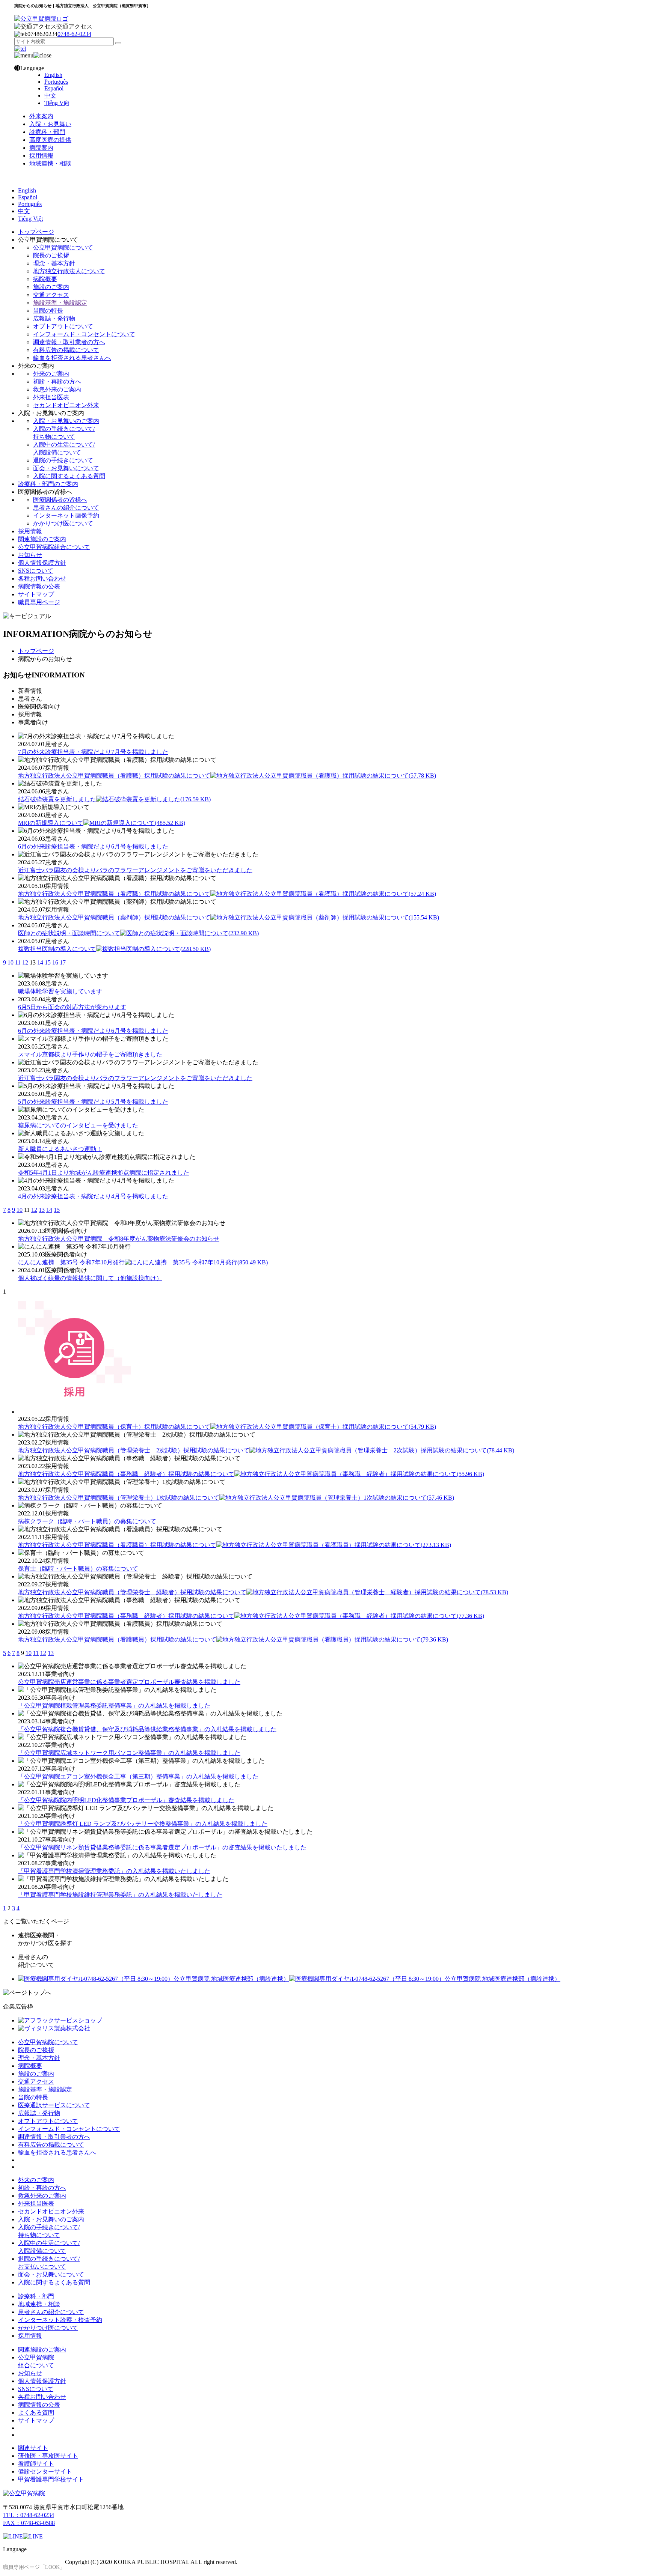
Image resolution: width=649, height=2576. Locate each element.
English (53, 75)
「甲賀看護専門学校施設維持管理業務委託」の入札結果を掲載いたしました (120, 1895)
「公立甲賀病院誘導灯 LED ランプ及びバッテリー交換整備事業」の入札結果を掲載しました (143, 1824)
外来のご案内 (51, 374)
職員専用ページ (39, 602)
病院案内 (41, 148)
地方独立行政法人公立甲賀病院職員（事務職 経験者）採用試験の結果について (251, 1474)
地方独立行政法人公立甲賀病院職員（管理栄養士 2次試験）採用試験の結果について (266, 1450)
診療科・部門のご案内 (48, 484)
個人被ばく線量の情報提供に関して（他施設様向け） (90, 1278)
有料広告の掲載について (66, 350)
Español (54, 88)
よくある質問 (36, 2413)
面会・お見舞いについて (66, 468)
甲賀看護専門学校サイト (51, 2479)
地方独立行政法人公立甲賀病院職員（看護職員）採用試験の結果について (235, 1545)
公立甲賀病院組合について (54, 547)
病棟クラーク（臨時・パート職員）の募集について (87, 1521)
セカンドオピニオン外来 (66, 405)
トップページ (36, 232)
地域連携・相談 (50, 163)
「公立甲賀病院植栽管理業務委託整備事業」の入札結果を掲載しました (114, 1706)
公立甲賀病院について (63, 248)
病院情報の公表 (39, 586)
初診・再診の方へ (57, 381)
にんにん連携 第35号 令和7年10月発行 (143, 1262)
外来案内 (41, 116)
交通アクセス (74, 26)
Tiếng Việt (57, 103)
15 (48, 962)
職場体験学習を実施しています (60, 991)
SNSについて (36, 571)
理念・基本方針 (54, 263)
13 (42, 1210)
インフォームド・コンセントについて (84, 334)
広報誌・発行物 (54, 318)
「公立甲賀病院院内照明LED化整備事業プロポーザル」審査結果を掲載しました (126, 1800)
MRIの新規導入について (102, 823)
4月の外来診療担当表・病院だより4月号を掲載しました (93, 1196)
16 (55, 962)
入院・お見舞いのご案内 (66, 421)
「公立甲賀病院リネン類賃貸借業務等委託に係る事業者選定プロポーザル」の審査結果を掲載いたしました (162, 1847)
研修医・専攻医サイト (48, 2456)
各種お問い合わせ (42, 579)
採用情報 (41, 156)
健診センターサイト (45, 2471)
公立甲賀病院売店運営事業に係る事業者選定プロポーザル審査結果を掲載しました (129, 1682)
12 (25, 962)
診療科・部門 (47, 132)
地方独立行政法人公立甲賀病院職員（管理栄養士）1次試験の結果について (236, 1498)
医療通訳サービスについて (54, 2105)
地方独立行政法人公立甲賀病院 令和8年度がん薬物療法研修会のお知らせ (119, 1239)
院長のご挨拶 (51, 255)
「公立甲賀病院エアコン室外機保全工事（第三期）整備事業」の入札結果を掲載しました (138, 1776)
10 (11, 962)
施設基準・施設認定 (60, 303)
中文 (50, 96)
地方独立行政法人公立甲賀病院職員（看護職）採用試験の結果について (227, 776)
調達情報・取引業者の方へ (69, 342)
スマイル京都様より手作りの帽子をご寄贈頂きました (90, 1054)
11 (18, 962)
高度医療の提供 (50, 140)
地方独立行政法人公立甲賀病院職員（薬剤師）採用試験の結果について (229, 917)
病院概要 (45, 279)
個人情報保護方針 (42, 563)
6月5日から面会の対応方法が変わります (72, 1007)
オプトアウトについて (63, 326)
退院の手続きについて (63, 460)
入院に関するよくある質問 (69, 476)
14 (40, 962)
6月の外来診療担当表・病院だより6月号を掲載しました (93, 846)
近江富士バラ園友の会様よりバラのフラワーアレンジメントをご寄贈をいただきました (135, 870)
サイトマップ (36, 594)
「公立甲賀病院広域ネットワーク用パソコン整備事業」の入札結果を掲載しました (129, 1753)
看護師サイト (36, 2464)
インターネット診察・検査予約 (60, 2320)
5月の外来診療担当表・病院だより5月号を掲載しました (93, 1102)
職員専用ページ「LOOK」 (34, 2567)
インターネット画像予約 (66, 515)
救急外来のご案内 (57, 389)
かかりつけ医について (63, 523)
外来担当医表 (51, 397)
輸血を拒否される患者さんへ (72, 358)
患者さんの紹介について (66, 508)
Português (56, 82)
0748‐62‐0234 (74, 34)
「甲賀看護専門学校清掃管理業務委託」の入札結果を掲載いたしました (114, 1871)
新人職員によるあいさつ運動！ (60, 1149)
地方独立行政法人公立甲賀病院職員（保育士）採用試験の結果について (227, 1427)
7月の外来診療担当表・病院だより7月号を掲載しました (93, 752)
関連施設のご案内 (42, 539)
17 (63, 962)
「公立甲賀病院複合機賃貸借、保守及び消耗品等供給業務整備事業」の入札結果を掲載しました (147, 1729)
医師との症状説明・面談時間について (138, 933)
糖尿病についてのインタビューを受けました (78, 1125)
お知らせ (30, 555)
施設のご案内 (51, 287)
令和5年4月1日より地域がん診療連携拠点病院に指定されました (104, 1173)
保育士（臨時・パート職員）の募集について (78, 1569)
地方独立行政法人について (69, 271)
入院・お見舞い (50, 124)
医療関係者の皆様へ (60, 500)
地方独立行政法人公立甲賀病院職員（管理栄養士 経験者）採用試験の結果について (263, 1592)
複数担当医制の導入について (114, 949)
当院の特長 (48, 311)
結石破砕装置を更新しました (114, 799)
